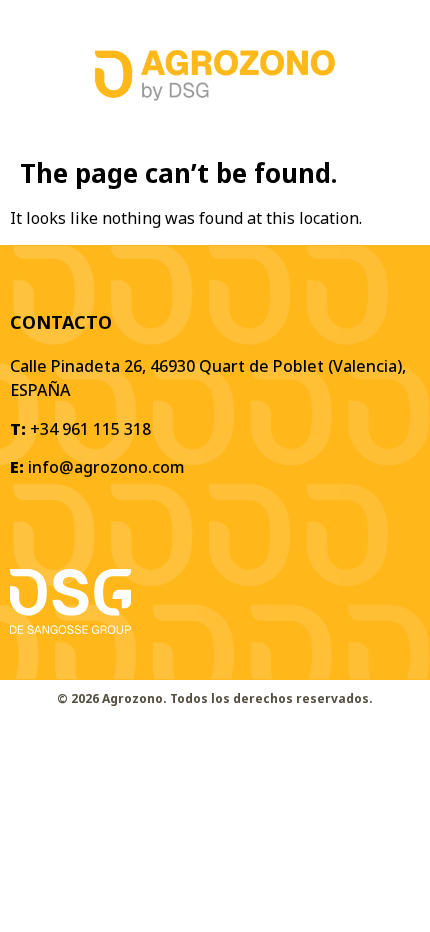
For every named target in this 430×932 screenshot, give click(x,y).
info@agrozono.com (106, 467)
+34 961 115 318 (90, 429)
